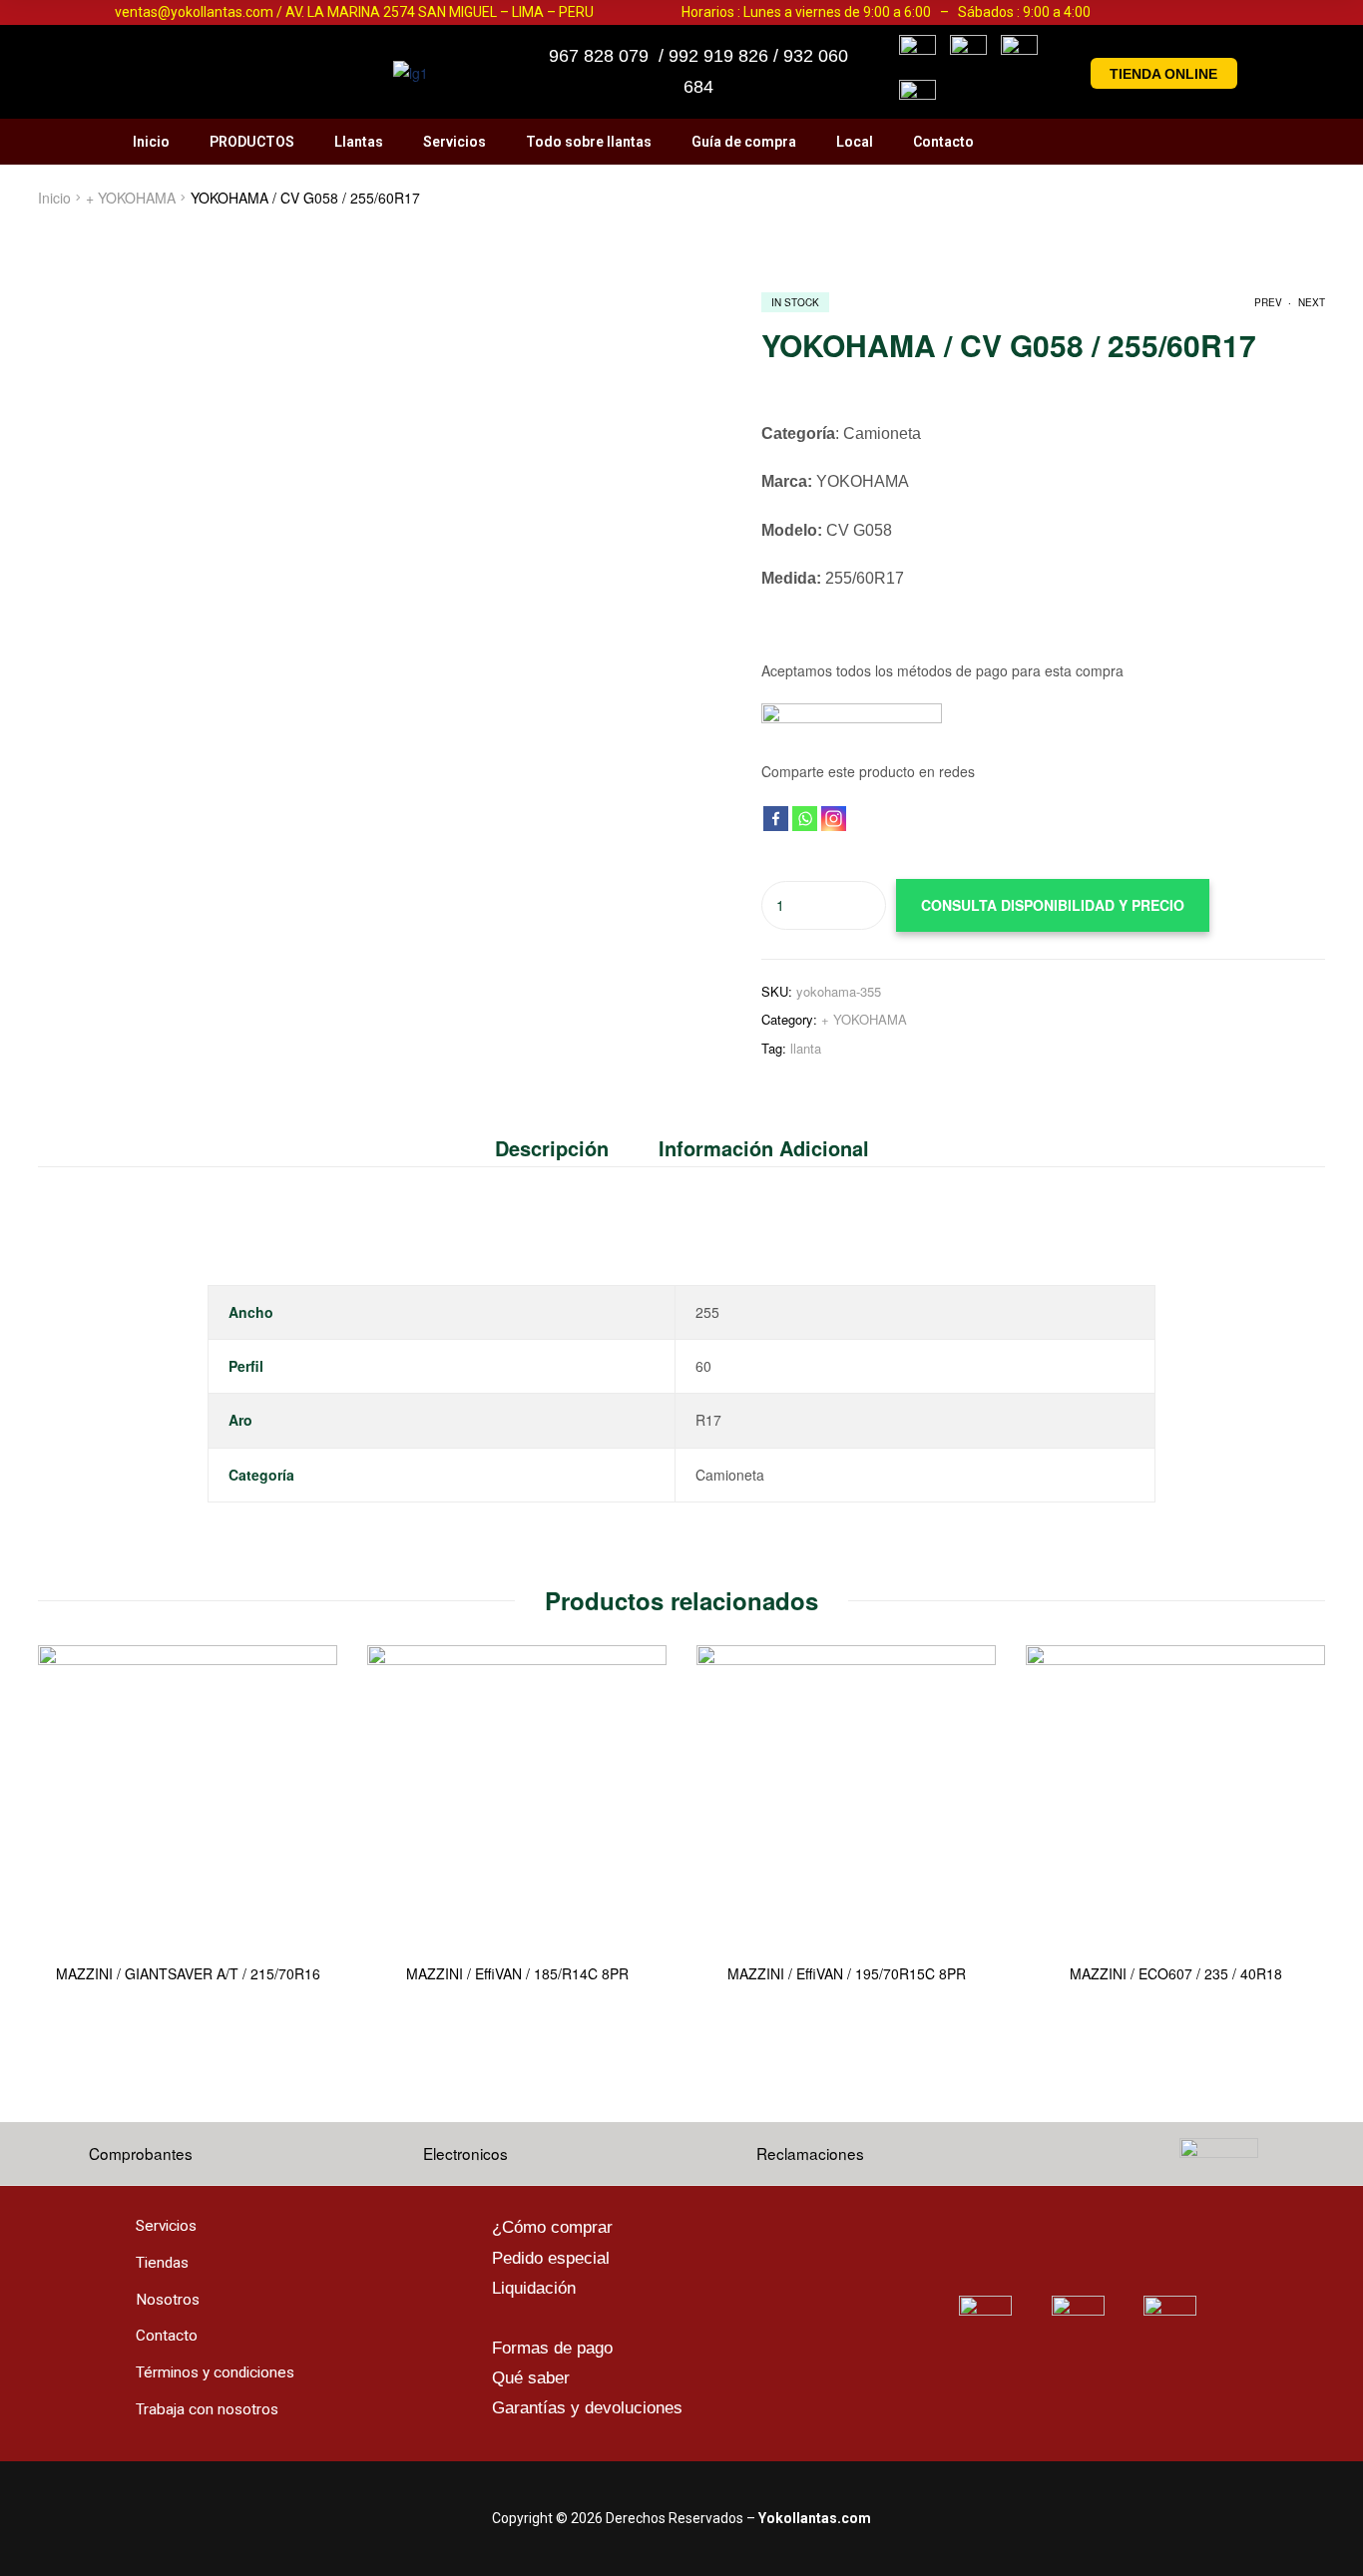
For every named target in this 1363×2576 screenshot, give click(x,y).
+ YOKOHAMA (131, 198)
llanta (806, 1048)
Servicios (454, 142)
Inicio (151, 142)
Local (855, 142)
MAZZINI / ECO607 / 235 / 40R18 (1176, 1974)
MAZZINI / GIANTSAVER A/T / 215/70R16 (188, 1974)
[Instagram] (834, 819)
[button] (1164, 73)
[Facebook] (776, 819)
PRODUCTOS (252, 142)
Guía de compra (744, 142)
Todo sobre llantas (589, 142)
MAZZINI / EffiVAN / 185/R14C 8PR (517, 1974)
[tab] (564, 1148)
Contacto (943, 142)
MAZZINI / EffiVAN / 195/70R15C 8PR (847, 1974)
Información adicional (764, 1148)
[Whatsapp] (805, 819)
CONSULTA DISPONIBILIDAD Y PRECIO (1053, 905)
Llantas (359, 142)
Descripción (552, 1148)
